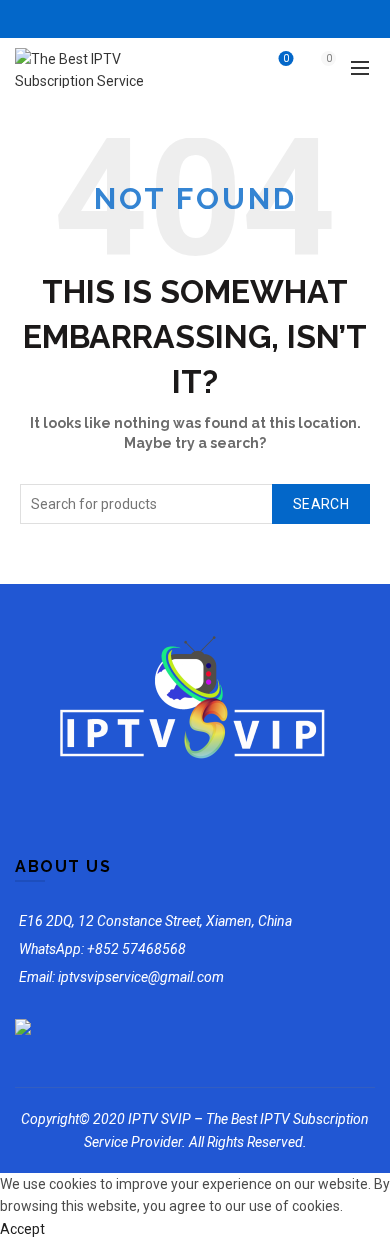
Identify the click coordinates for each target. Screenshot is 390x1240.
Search (321, 504)
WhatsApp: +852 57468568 (102, 949)
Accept (22, 1229)
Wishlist (286, 58)
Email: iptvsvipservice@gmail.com (121, 977)
